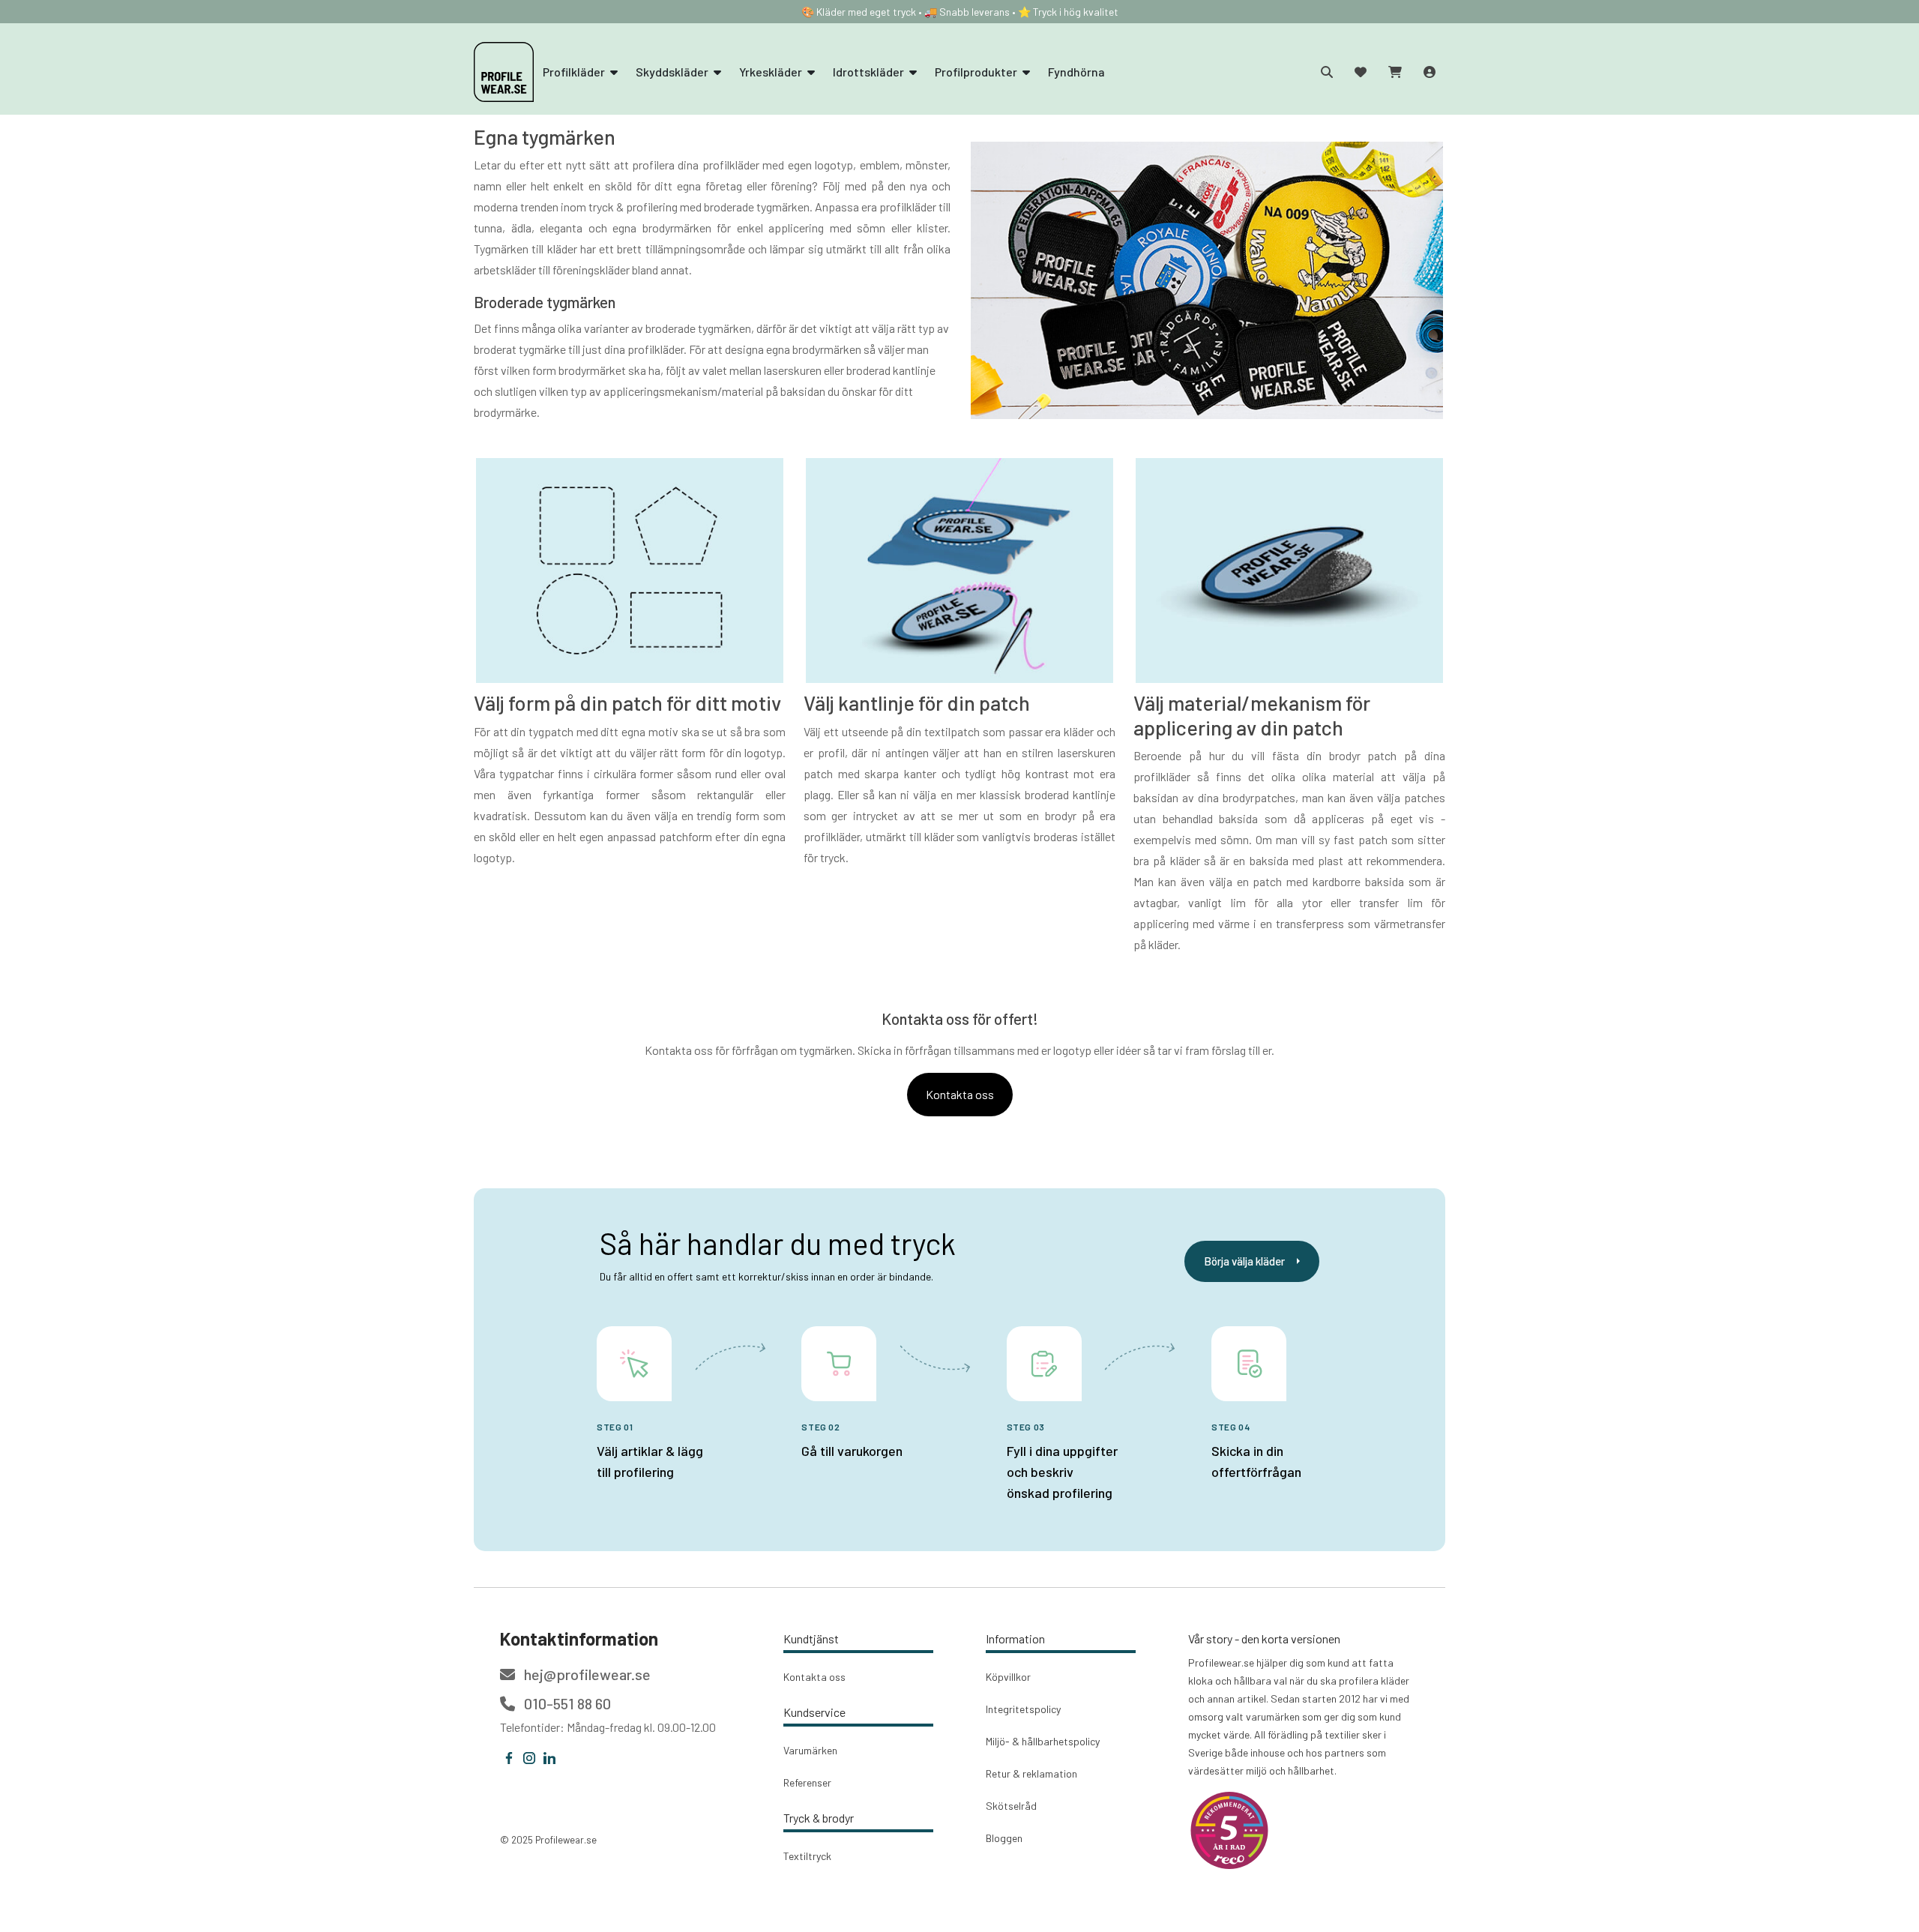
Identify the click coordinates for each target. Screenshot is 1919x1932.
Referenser (807, 1782)
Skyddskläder (673, 72)
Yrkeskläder (772, 72)
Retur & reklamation (1031, 1773)
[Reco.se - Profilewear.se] (1229, 1830)
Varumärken (810, 1750)
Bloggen (1004, 1838)
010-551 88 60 (566, 1703)
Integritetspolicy (1023, 1709)
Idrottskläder (870, 72)
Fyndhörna (1076, 72)
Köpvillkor (1008, 1677)
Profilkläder (575, 72)
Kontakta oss (960, 1094)
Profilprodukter (977, 72)
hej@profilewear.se (586, 1674)
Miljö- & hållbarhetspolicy (1043, 1741)
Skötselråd (1011, 1806)
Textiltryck (807, 1856)
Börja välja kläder (1244, 1261)
